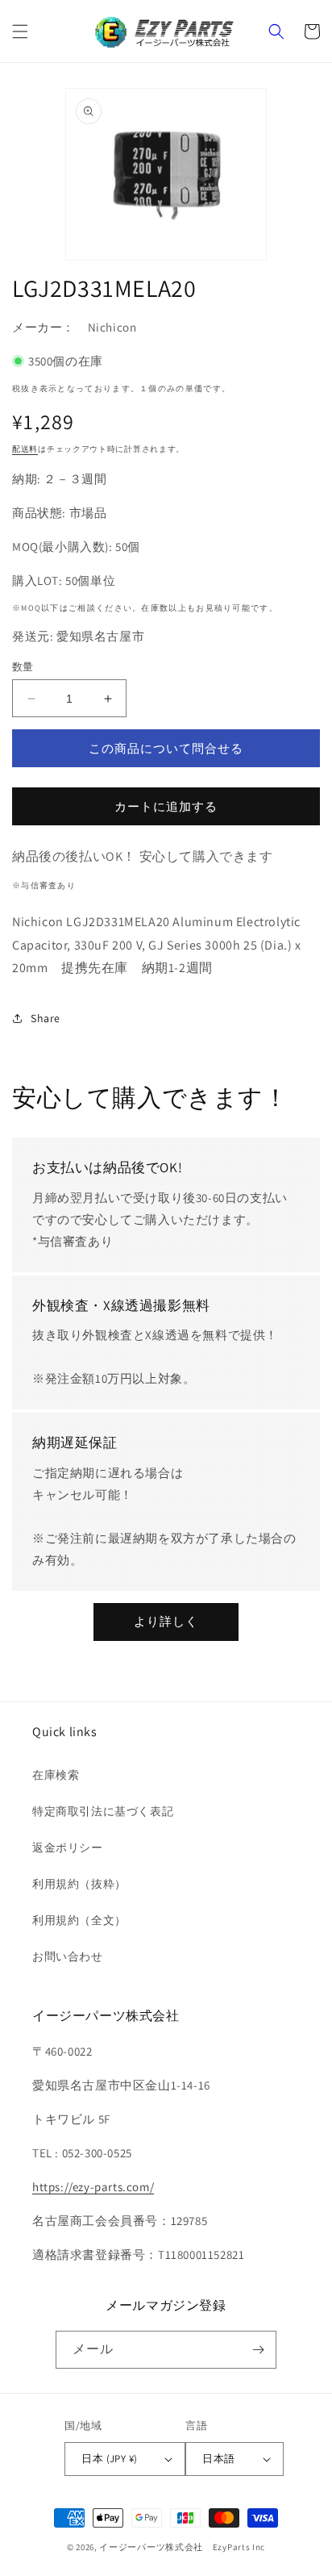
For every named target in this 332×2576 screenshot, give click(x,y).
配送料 (25, 449)
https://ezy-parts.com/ (93, 2187)
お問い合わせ (68, 1956)
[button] (20, 31)
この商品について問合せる (166, 748)
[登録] (258, 2350)
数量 (23, 667)
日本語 (218, 2459)
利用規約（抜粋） (79, 1884)
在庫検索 (56, 1775)
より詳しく (166, 1621)
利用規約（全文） (79, 1920)
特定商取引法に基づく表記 (103, 1811)
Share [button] (46, 1018)
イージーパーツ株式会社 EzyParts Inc (187, 2547)
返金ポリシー (68, 1847)
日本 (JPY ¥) (109, 2459)
